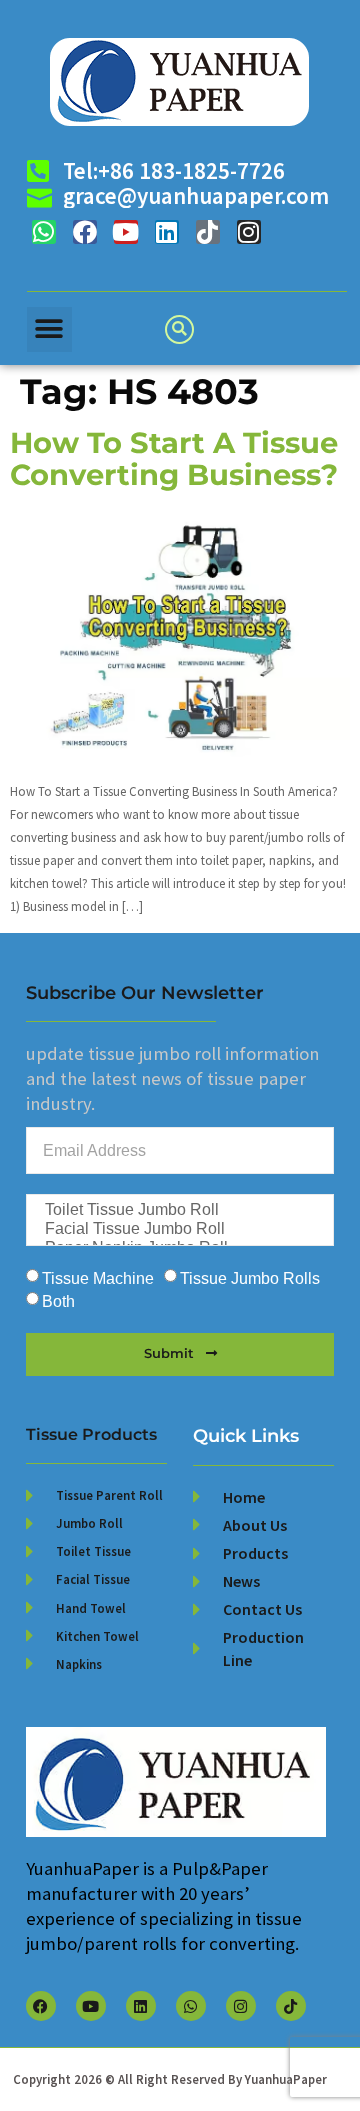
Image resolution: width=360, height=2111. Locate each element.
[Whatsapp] (44, 232)
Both (58, 1302)
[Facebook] (85, 232)
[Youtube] (126, 232)
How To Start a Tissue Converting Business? (174, 458)
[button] (49, 329)
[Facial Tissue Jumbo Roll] (178, 1229)
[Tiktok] (208, 232)
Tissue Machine (98, 1279)
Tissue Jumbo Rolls (250, 1279)
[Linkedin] (167, 232)
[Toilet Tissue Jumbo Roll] (178, 1210)
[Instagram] (249, 232)
